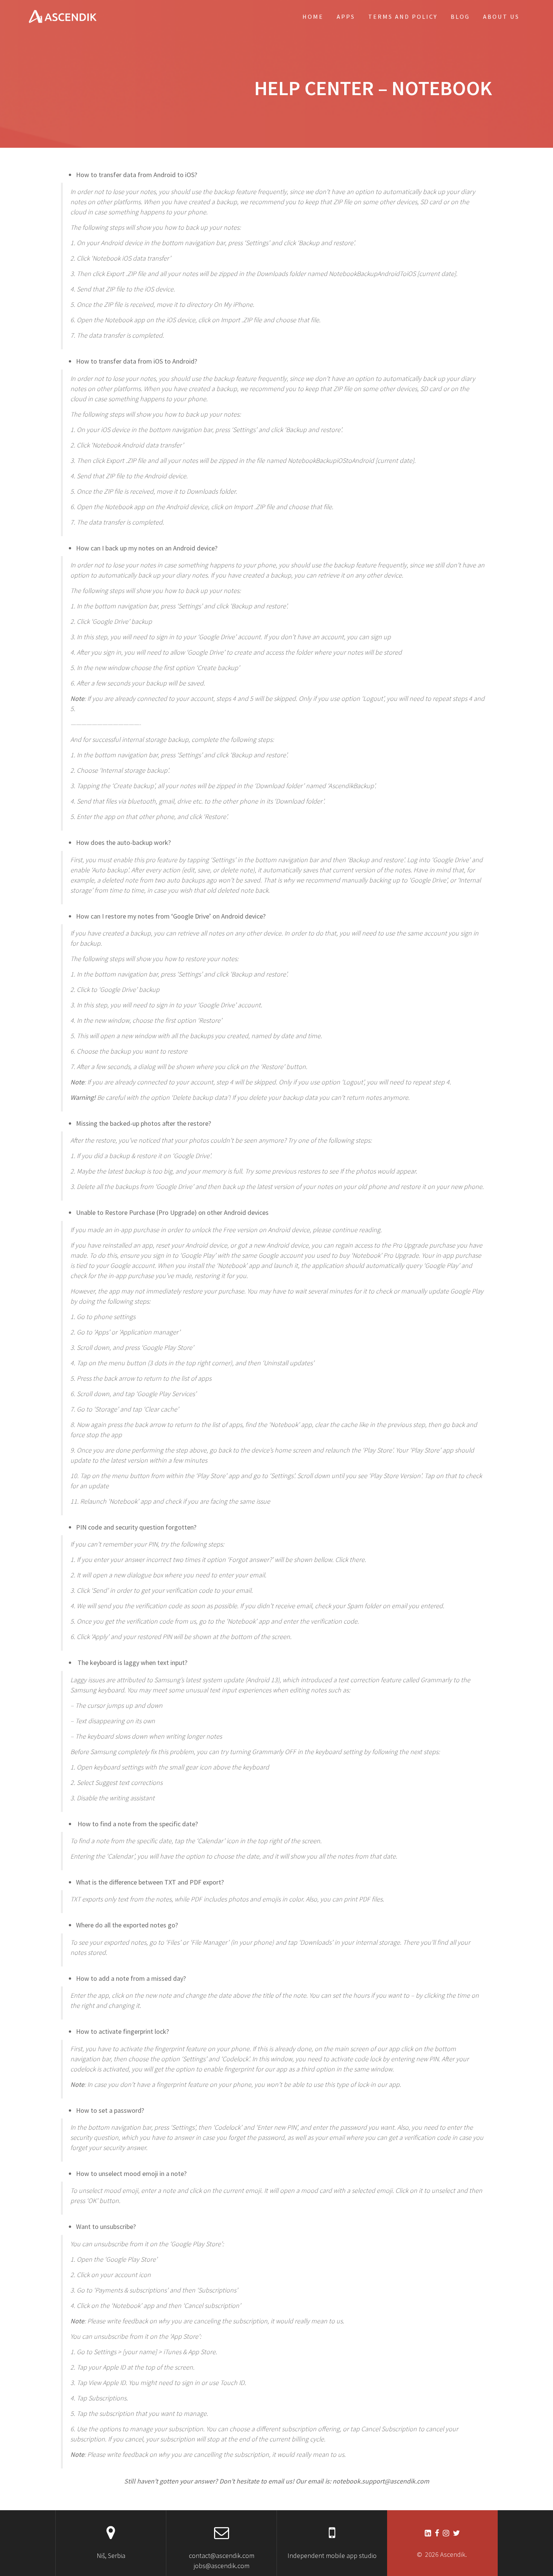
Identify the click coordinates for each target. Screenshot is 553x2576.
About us (501, 17)
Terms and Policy (403, 17)
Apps (346, 17)
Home (313, 17)
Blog (460, 17)
